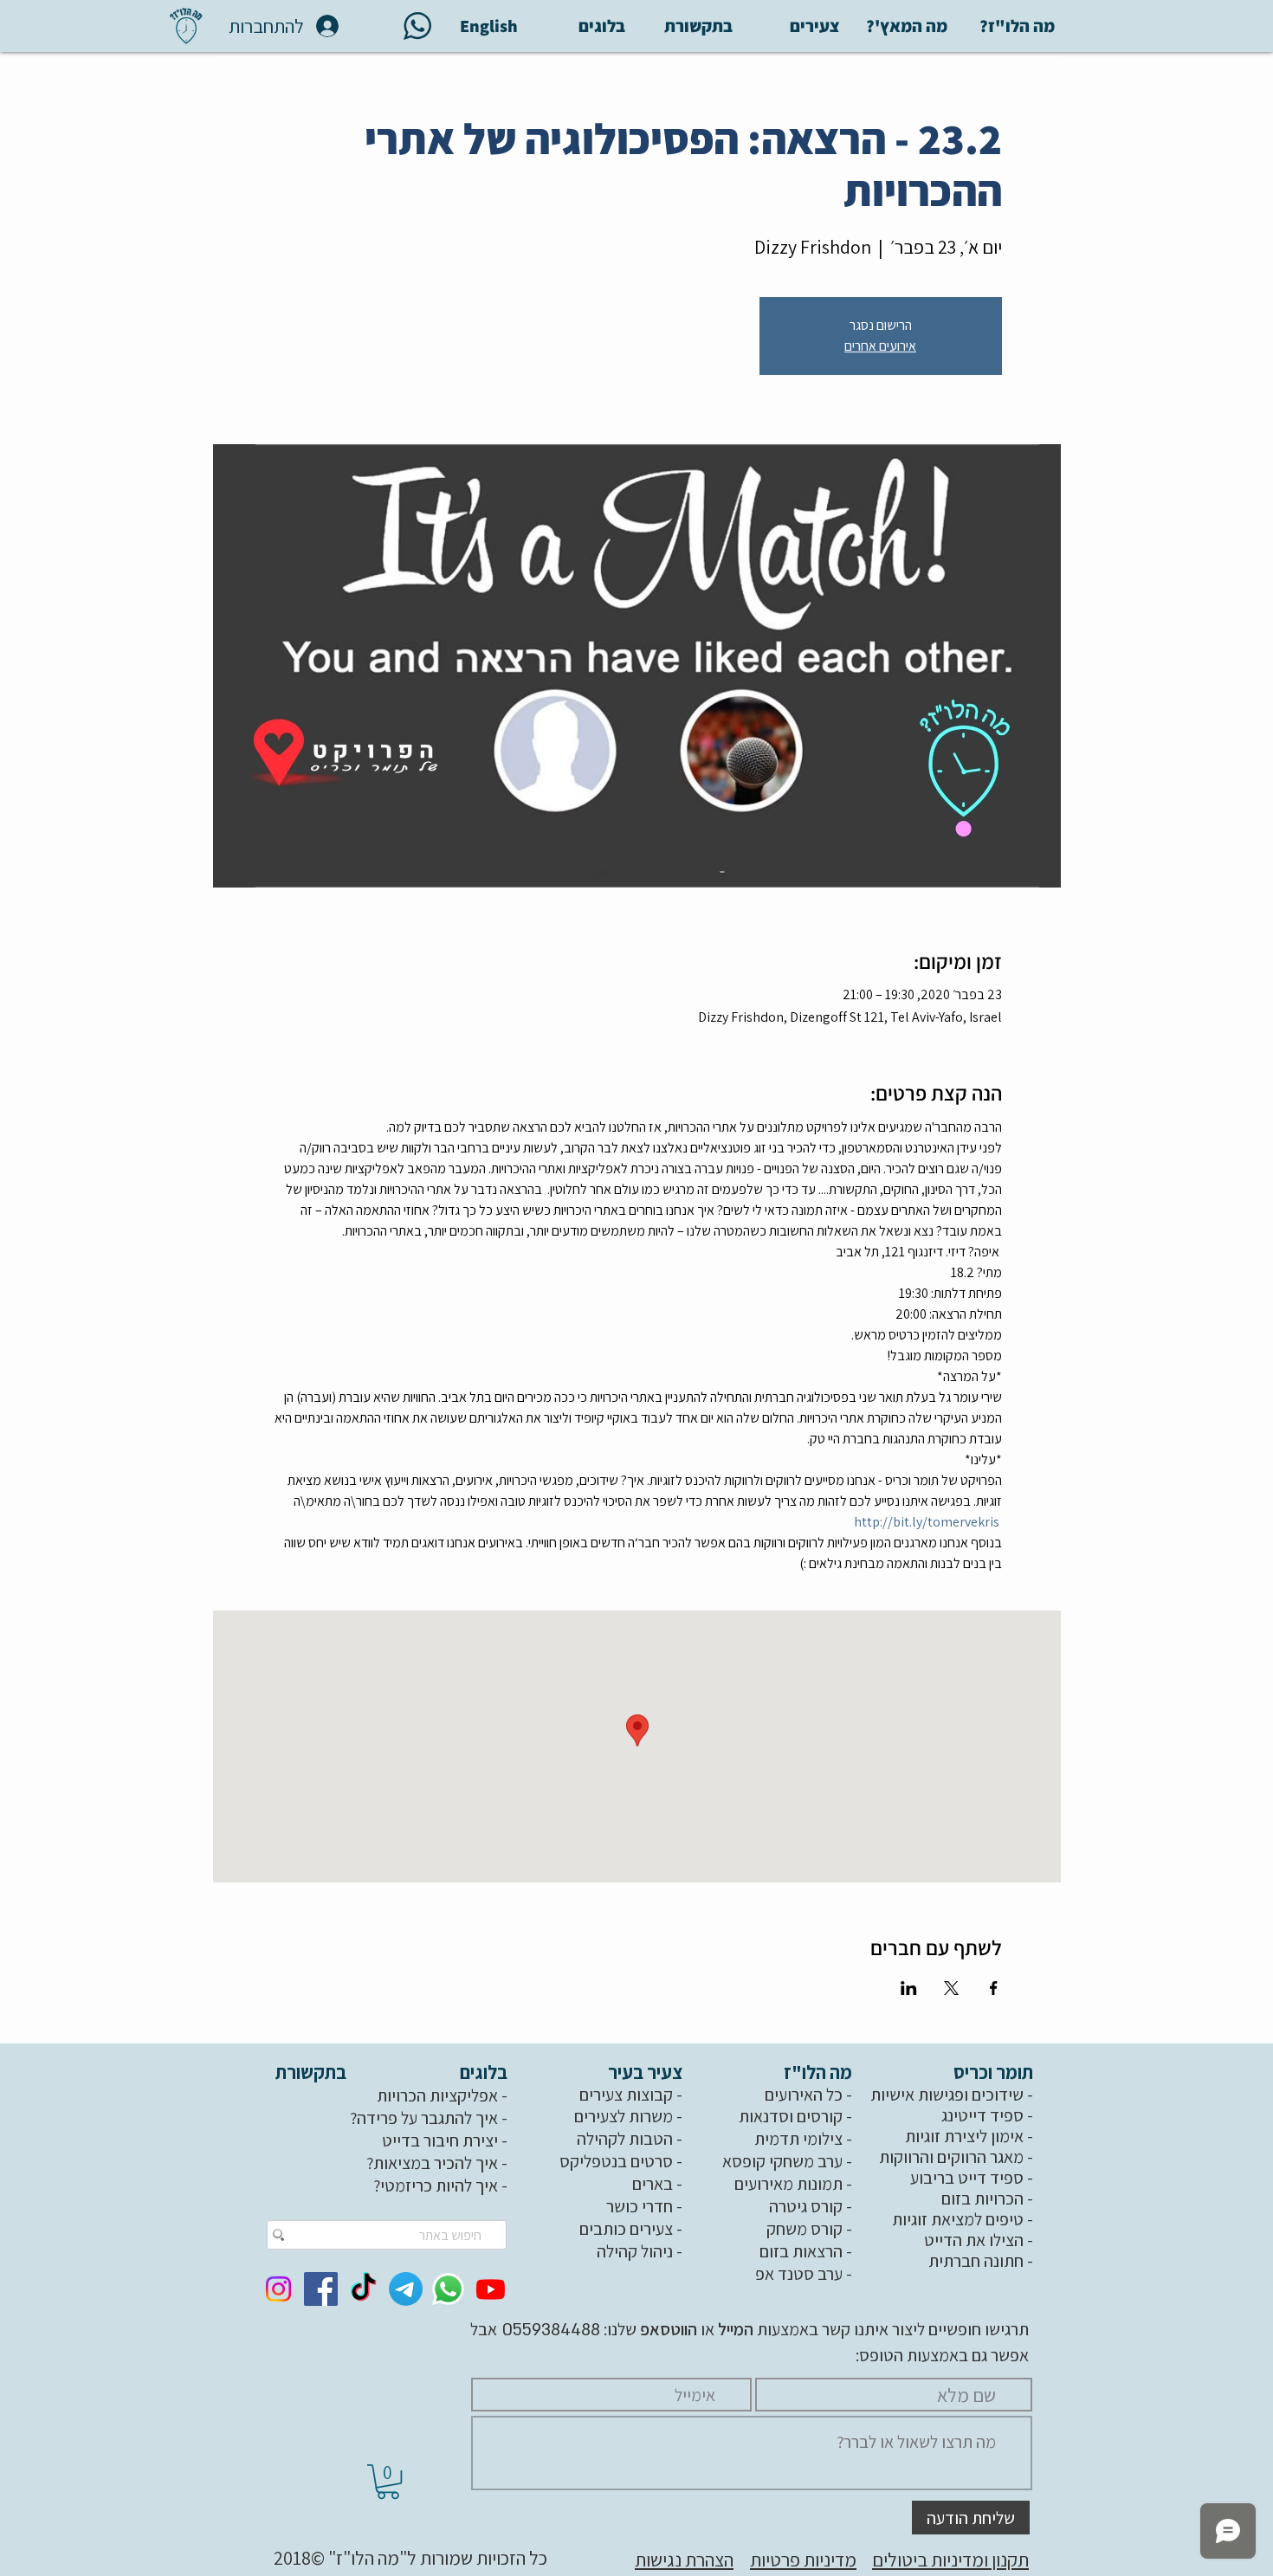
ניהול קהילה (635, 2251)
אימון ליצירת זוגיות (964, 2136)
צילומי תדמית (798, 2139)
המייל (734, 2329)
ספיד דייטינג (982, 2115)
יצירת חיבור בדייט (440, 2140)
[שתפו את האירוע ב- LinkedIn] (909, 1988)
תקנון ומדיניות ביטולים (950, 2560)
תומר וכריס (995, 2072)
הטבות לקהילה (625, 2139)
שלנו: (649, 2329)
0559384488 (549, 2330)
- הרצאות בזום (808, 2251)
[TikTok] (363, 2289)
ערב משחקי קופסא (782, 2161)
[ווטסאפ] (448, 2289)
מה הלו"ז (820, 2072)
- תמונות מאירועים (795, 2184)
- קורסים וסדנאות (797, 2116)
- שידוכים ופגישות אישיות (953, 2095)
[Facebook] (321, 2289)
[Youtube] (491, 2289)
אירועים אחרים (880, 346)
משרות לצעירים (624, 2116)
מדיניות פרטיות (803, 2560)
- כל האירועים (810, 2095)
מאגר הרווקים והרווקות (951, 2157)
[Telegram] (406, 2289)
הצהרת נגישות (684, 2560)
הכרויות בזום (982, 2198)
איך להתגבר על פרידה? (424, 2118)
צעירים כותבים (626, 2229)
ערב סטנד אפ (799, 2274)
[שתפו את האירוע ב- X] (951, 1988)
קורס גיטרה (806, 2206)
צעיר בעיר (647, 2072)
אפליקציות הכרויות (437, 2095)
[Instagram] (278, 2289)
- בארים (659, 2184)
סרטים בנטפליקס (616, 2161)
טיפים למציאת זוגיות (958, 2219)
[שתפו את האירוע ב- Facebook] (994, 1988)
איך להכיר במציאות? (432, 2163)
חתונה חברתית (976, 2261)
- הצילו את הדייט (980, 2240)
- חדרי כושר (646, 2206)
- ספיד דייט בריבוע (973, 2178)
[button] (388, 2482)
